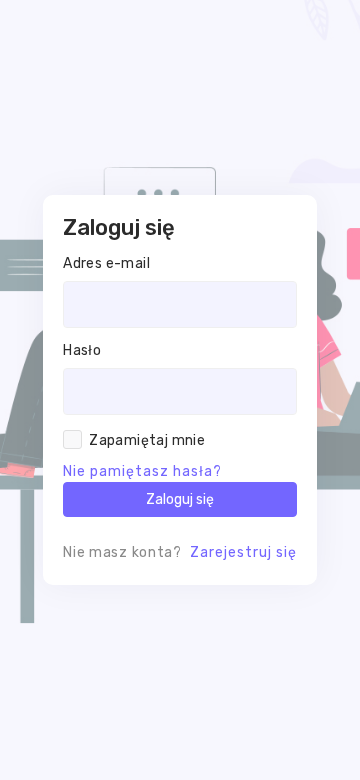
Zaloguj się (180, 499)
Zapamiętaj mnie (147, 440)
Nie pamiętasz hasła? (142, 471)
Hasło (82, 350)
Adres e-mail (106, 263)
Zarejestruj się (243, 552)
